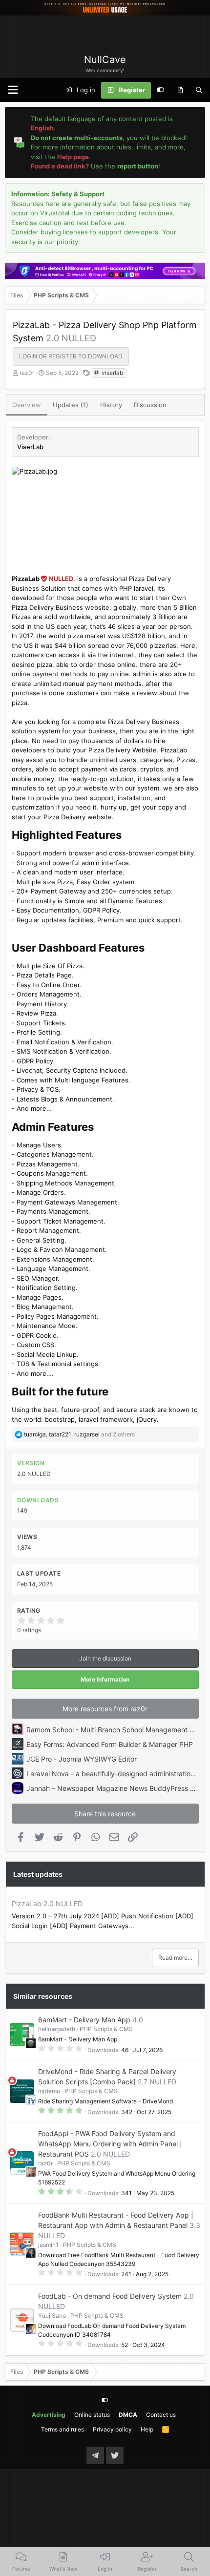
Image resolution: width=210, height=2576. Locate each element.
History (111, 405)
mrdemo (49, 2091)
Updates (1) (71, 405)
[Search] (199, 90)
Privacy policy (112, 2429)
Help (147, 2429)
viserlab (112, 373)
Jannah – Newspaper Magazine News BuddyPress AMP (115, 1788)
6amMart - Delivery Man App (84, 2020)
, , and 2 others (79, 1434)
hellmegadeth (57, 2029)
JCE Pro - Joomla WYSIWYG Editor (82, 1759)
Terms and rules (63, 2429)
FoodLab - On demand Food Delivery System (110, 2296)
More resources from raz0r (105, 1709)
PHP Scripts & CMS (106, 2029)
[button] (13, 90)
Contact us (161, 2415)
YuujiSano (52, 2316)
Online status (92, 2415)
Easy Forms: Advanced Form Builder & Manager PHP (110, 1744)
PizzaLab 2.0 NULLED (47, 1903)
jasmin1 (48, 2245)
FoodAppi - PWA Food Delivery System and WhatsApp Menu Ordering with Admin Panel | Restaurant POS (110, 2144)
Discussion (150, 405)
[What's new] (180, 90)
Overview (27, 405)
